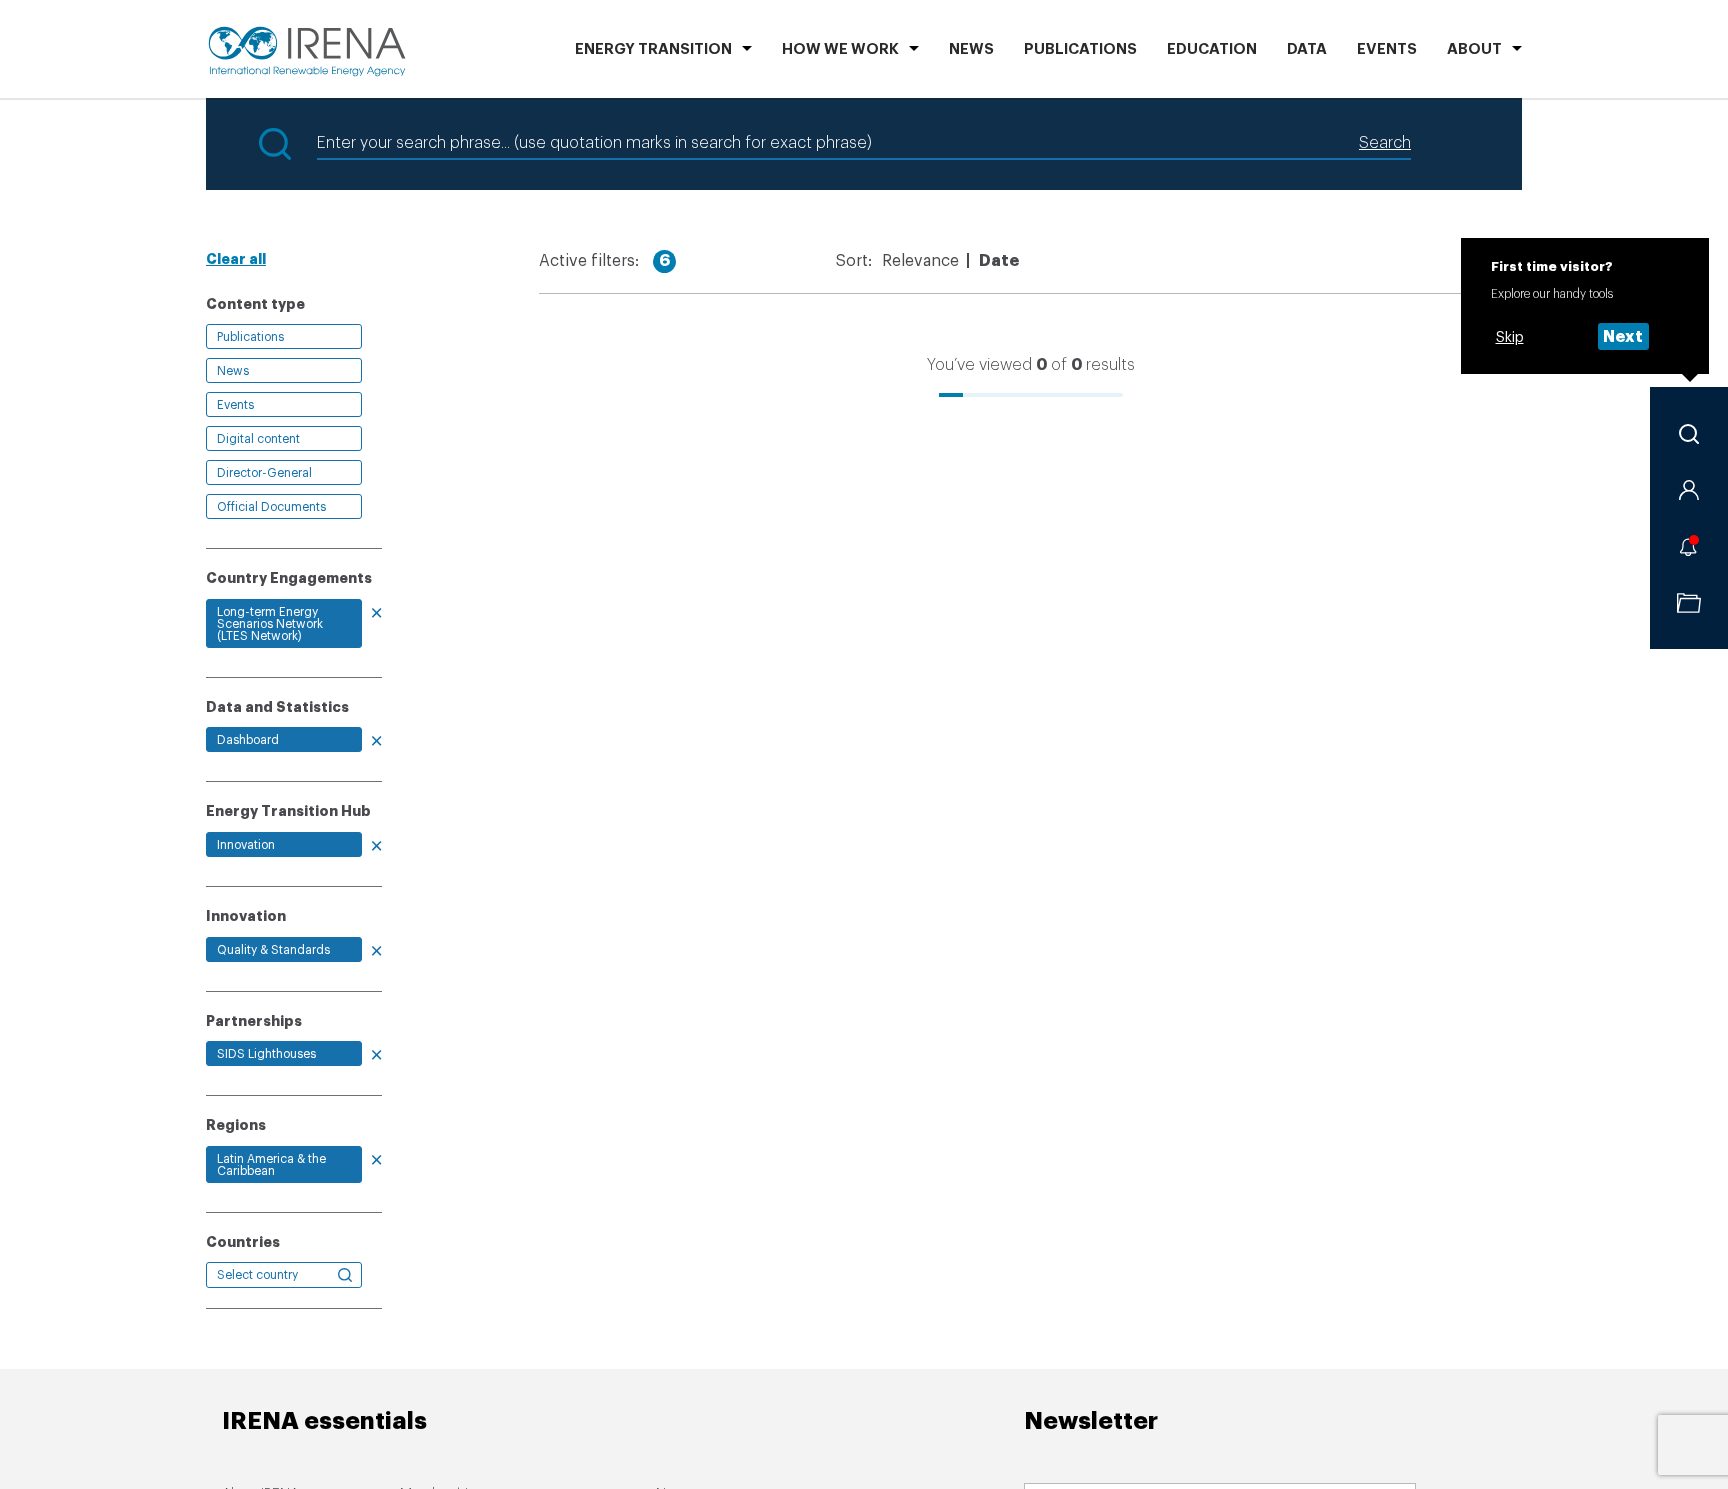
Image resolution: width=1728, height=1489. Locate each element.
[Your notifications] (1689, 546)
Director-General (264, 473)
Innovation (246, 845)
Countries (243, 1242)
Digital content (258, 439)
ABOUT (1474, 49)
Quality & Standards (273, 950)
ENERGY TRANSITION (653, 49)
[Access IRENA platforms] (1689, 490)
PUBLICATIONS (1080, 49)
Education (1212, 49)
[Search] (1689, 434)
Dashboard (248, 740)
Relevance (920, 261)
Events (1387, 49)
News (971, 49)
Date (999, 261)
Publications (250, 337)
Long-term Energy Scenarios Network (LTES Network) (270, 624)
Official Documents (271, 507)
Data (1307, 49)
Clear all (236, 259)
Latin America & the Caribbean (271, 1165)
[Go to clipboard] (1689, 603)
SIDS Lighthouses (266, 1054)
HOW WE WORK (840, 49)
